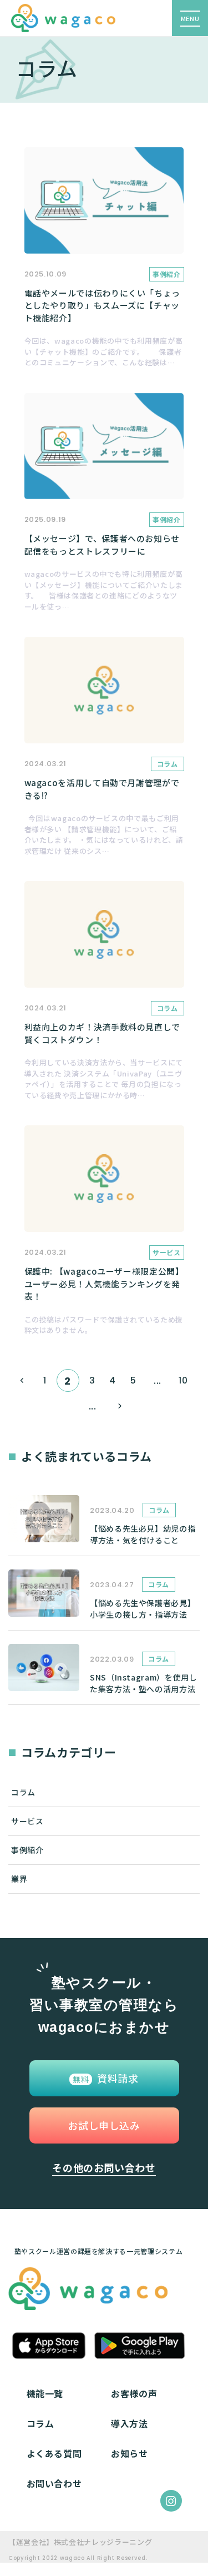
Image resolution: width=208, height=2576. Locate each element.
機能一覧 (45, 2393)
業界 (19, 1879)
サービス (27, 1821)
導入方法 (130, 2423)
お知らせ (130, 2453)
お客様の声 (134, 2393)
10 (183, 1380)
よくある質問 (54, 2453)
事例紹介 (27, 1850)
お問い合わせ (54, 2483)
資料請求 (106, 2078)
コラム (23, 1792)
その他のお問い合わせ (104, 2167)
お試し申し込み (104, 2125)
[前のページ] (22, 1380)
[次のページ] (120, 1406)
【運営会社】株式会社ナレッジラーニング (80, 2542)
